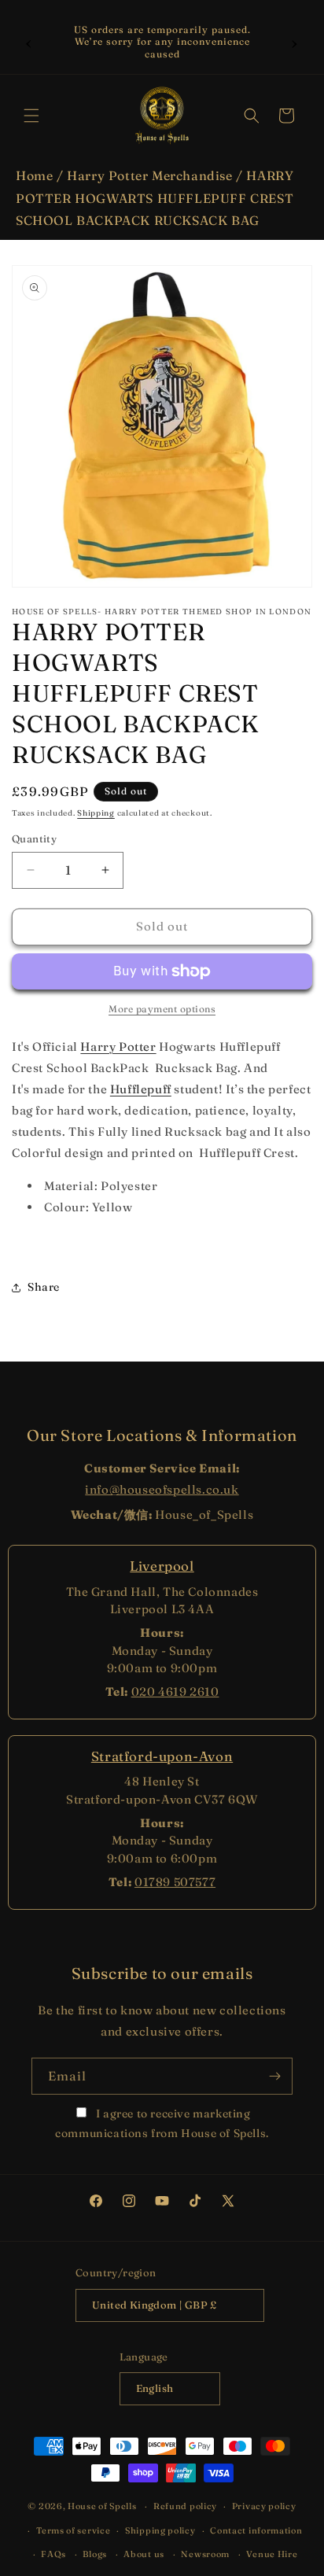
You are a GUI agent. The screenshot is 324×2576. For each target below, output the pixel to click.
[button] (31, 116)
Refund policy (185, 2506)
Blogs (95, 2554)
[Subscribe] (274, 2076)
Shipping (96, 813)
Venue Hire (272, 2554)
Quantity (34, 838)
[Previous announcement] (29, 42)
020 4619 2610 (175, 1692)
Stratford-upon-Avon (162, 1756)
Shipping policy (160, 2530)
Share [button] (44, 1287)
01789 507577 (175, 1882)
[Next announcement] (295, 42)
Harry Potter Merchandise (149, 175)
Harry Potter (118, 1047)
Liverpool (162, 1566)
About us (144, 2554)
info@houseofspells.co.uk (162, 1489)
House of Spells (102, 2506)
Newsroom (205, 2554)
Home (34, 175)
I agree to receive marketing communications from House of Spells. (162, 2123)
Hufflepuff (141, 1089)
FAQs (53, 2554)
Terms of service (73, 2530)
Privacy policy (264, 2506)
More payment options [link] (162, 1009)
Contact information (256, 2530)
